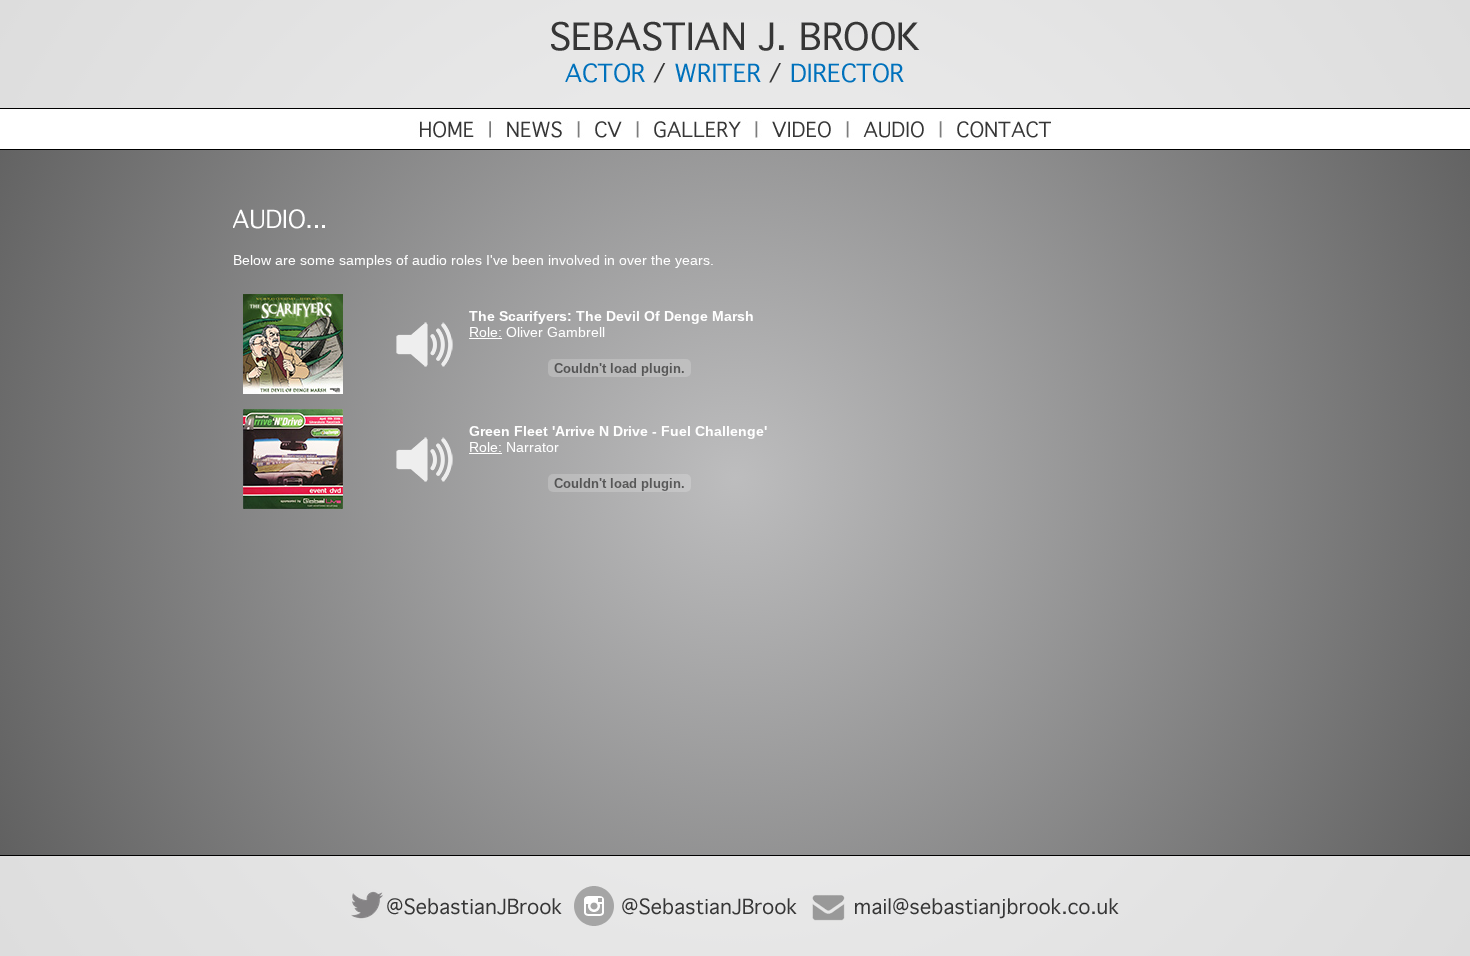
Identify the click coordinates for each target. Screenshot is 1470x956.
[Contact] (1092, 145)
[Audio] (892, 145)
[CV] (606, 145)
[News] (533, 145)
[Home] (356, 145)
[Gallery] (695, 145)
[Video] (800, 145)
